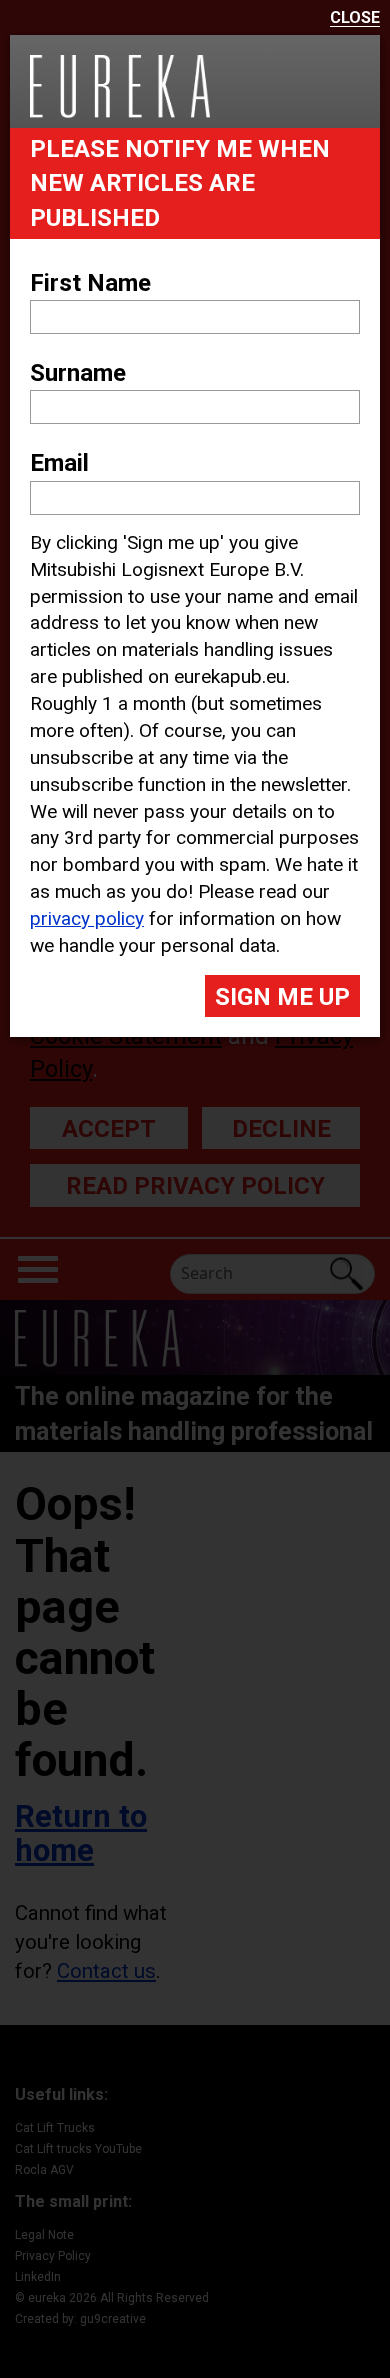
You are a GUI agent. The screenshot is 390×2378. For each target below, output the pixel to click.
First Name (90, 283)
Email (59, 463)
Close (355, 18)
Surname (78, 373)
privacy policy (87, 918)
